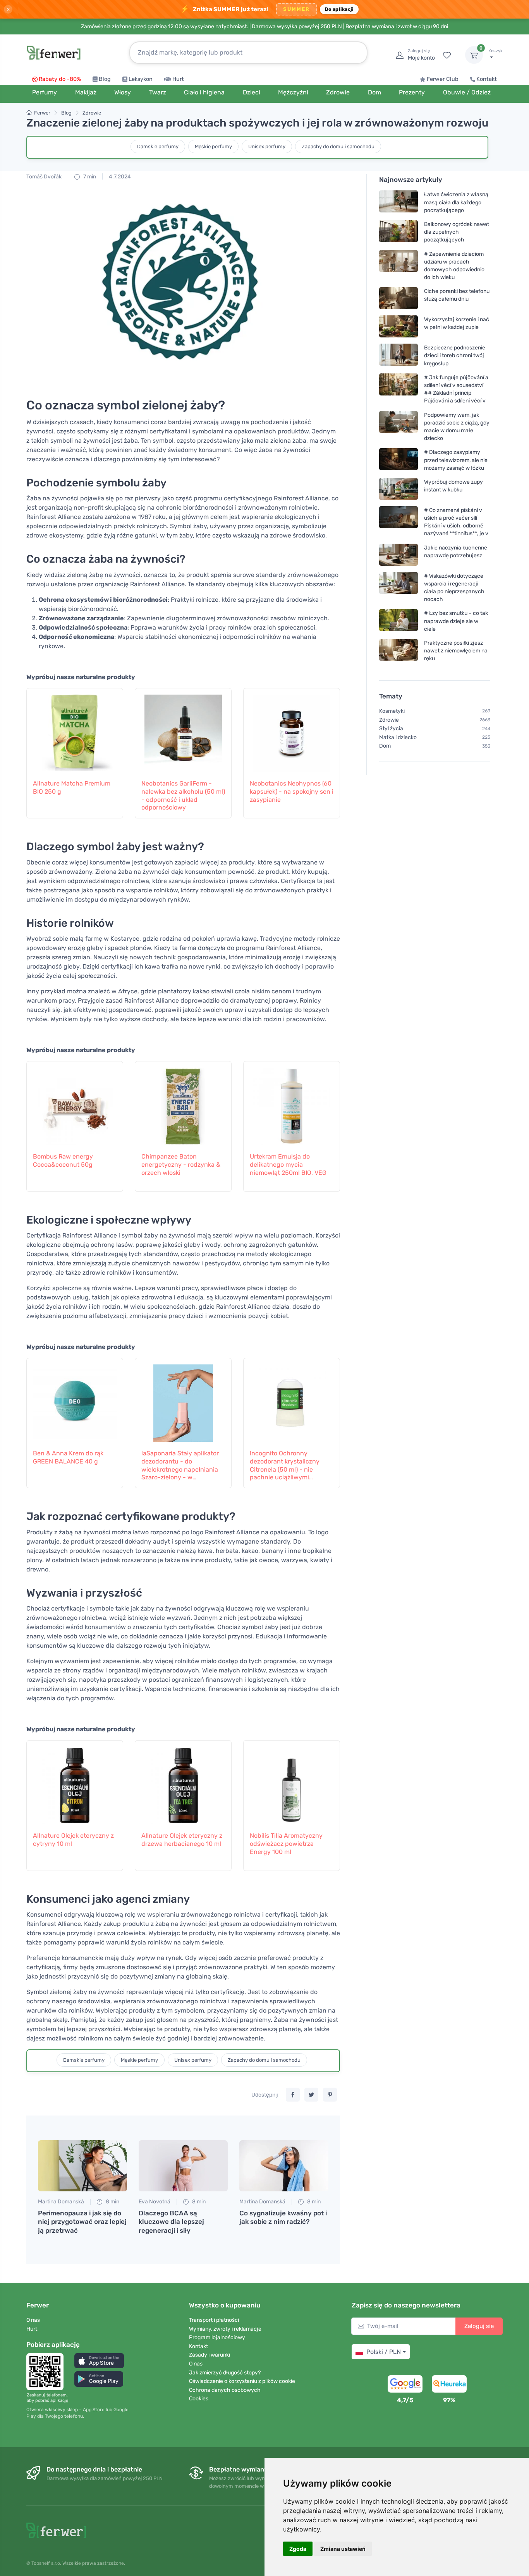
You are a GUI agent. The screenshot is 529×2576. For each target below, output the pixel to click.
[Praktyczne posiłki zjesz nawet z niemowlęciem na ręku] (398, 651)
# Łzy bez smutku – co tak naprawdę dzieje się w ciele (456, 621)
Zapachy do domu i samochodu (338, 146)
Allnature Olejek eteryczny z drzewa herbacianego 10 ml (182, 1840)
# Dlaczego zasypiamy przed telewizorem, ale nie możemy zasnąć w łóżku (456, 460)
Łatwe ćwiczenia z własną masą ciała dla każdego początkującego (456, 202)
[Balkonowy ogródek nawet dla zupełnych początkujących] (398, 232)
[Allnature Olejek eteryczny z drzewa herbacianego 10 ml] (183, 1782)
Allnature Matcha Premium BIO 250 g (72, 787)
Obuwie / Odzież (467, 92)
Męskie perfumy (213, 146)
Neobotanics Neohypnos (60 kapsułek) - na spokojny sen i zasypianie (292, 792)
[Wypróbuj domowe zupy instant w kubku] (398, 489)
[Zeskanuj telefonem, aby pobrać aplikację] (47, 2372)
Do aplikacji (339, 9)
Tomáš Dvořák (44, 177)
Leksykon (141, 79)
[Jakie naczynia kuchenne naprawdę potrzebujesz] (398, 554)
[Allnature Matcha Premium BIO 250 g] (75, 729)
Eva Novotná (155, 2202)
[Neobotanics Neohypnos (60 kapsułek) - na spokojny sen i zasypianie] (292, 729)
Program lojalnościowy (217, 2337)
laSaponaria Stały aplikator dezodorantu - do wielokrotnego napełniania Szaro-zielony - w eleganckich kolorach (180, 1466)
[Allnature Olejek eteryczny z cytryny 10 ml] (75, 1782)
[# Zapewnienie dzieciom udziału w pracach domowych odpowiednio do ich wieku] (398, 265)
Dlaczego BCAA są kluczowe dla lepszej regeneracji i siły (171, 2222)
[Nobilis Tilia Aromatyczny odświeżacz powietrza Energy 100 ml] (292, 1782)
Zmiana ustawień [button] (343, 2549)
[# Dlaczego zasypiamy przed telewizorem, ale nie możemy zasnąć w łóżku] (398, 460)
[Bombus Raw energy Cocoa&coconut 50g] (75, 1102)
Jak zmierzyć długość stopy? (225, 2373)
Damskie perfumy (158, 146)
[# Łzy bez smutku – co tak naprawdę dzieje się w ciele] (398, 621)
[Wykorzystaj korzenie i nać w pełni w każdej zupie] (398, 326)
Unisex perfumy (267, 146)
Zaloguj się (479, 2326)
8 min (112, 2202)
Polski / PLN (384, 2352)
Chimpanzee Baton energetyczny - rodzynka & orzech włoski (181, 1165)
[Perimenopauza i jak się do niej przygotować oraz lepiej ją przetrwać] (82, 2166)
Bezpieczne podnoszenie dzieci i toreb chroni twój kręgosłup (455, 355)
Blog (105, 79)
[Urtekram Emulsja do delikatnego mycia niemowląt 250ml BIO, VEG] (292, 1102)
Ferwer (42, 113)
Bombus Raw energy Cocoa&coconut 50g (63, 1160)
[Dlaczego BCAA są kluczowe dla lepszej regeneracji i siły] (183, 2166)
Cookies (199, 2399)
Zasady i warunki (210, 2355)
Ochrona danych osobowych (225, 2390)
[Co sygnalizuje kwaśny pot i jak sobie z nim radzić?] (284, 2166)
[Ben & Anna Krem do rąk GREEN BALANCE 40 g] (75, 1399)
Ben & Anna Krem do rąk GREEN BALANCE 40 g (68, 1457)
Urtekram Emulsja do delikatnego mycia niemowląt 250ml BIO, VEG (288, 1165)
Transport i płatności (214, 2320)
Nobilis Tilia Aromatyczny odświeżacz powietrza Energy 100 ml (286, 1844)
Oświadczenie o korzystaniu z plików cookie (242, 2381)
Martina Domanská (61, 2202)
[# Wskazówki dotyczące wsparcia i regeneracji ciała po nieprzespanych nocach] (398, 587)
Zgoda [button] (298, 2549)
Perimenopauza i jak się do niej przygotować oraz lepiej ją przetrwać (82, 2222)
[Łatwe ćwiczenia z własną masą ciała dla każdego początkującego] (398, 202)
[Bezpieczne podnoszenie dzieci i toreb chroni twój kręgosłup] (398, 355)
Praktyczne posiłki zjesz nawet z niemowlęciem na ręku (456, 651)
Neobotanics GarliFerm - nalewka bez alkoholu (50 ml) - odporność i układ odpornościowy (183, 795)
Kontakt (487, 79)
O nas (33, 2320)
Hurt (178, 79)
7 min (89, 177)
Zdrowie (92, 113)
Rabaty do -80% (60, 79)
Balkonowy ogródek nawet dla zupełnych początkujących (457, 232)
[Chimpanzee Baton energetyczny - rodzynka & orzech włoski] (183, 1102)
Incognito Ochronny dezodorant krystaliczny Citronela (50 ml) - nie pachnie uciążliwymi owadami (285, 1466)
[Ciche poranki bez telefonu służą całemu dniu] (398, 298)
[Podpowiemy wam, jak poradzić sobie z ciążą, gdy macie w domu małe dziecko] (398, 426)
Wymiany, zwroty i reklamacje (225, 2329)
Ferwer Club (443, 79)
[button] (99, 2361)
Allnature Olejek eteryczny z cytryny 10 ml (73, 1840)
